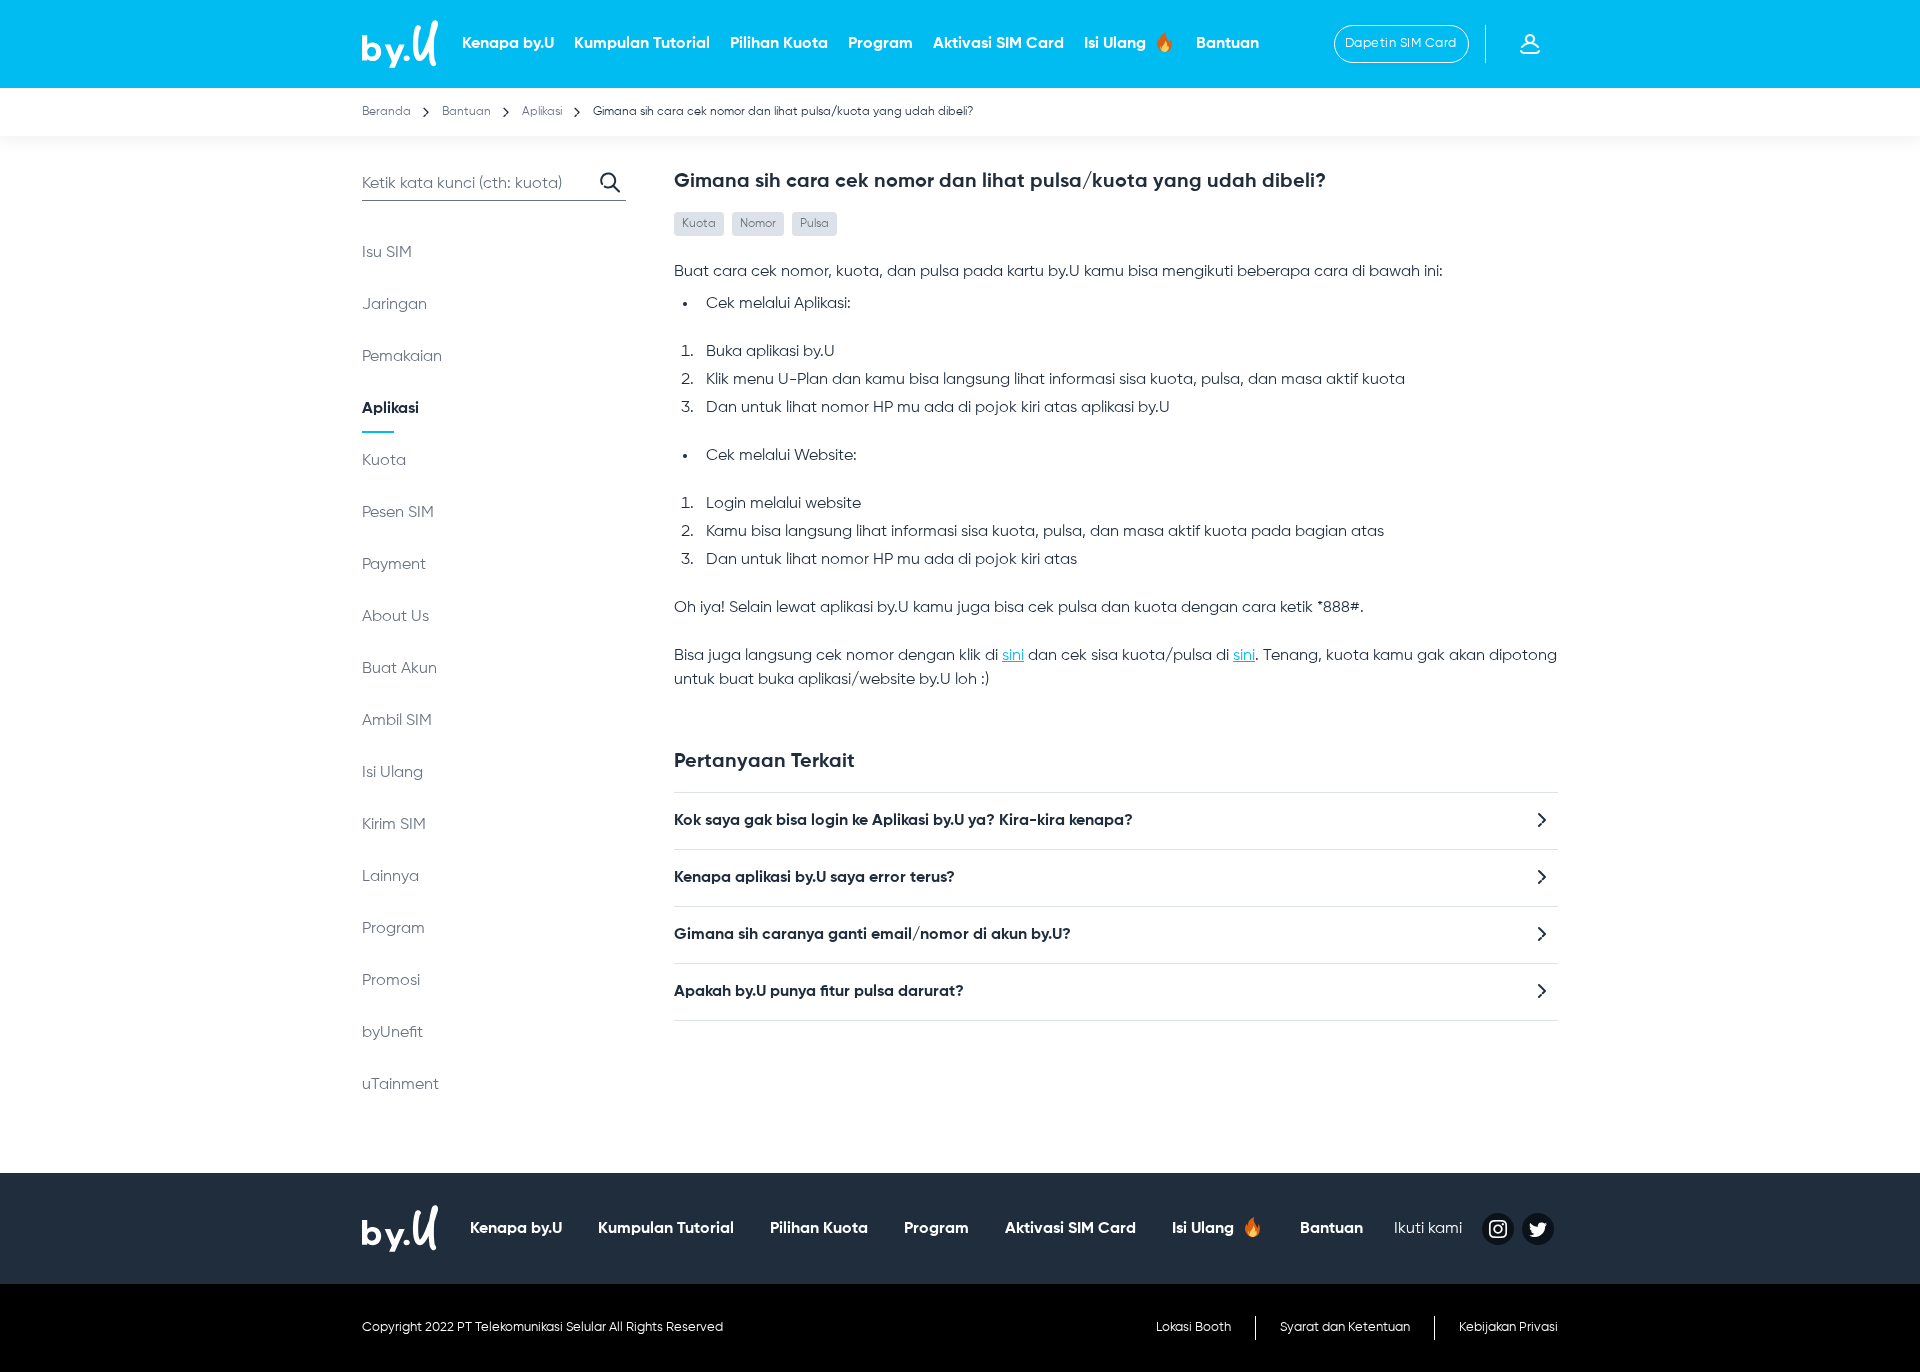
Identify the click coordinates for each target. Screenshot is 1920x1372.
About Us (395, 617)
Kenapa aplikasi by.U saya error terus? (814, 878)
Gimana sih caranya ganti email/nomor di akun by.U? (872, 935)
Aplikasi (543, 112)
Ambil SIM (397, 721)
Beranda (386, 112)
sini (1013, 656)
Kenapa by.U (508, 44)
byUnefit (392, 1033)
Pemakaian (402, 357)
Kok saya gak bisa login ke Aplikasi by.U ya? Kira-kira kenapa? (903, 821)
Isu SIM (387, 253)
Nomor (758, 224)
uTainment (400, 1085)
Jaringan (394, 305)
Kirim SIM (394, 825)
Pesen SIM (398, 513)
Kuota (384, 461)
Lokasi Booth (1193, 1327)
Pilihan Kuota (779, 44)
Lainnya (390, 877)
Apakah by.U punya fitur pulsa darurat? (819, 992)
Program (880, 44)
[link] (400, 43)
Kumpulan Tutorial (642, 44)
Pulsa (814, 224)
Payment (394, 565)
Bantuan (1227, 44)
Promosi (391, 981)
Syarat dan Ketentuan (1345, 1327)
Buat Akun (399, 669)
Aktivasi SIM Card (998, 44)
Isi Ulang (1117, 44)
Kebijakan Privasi (1508, 1327)
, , (755, 224)
